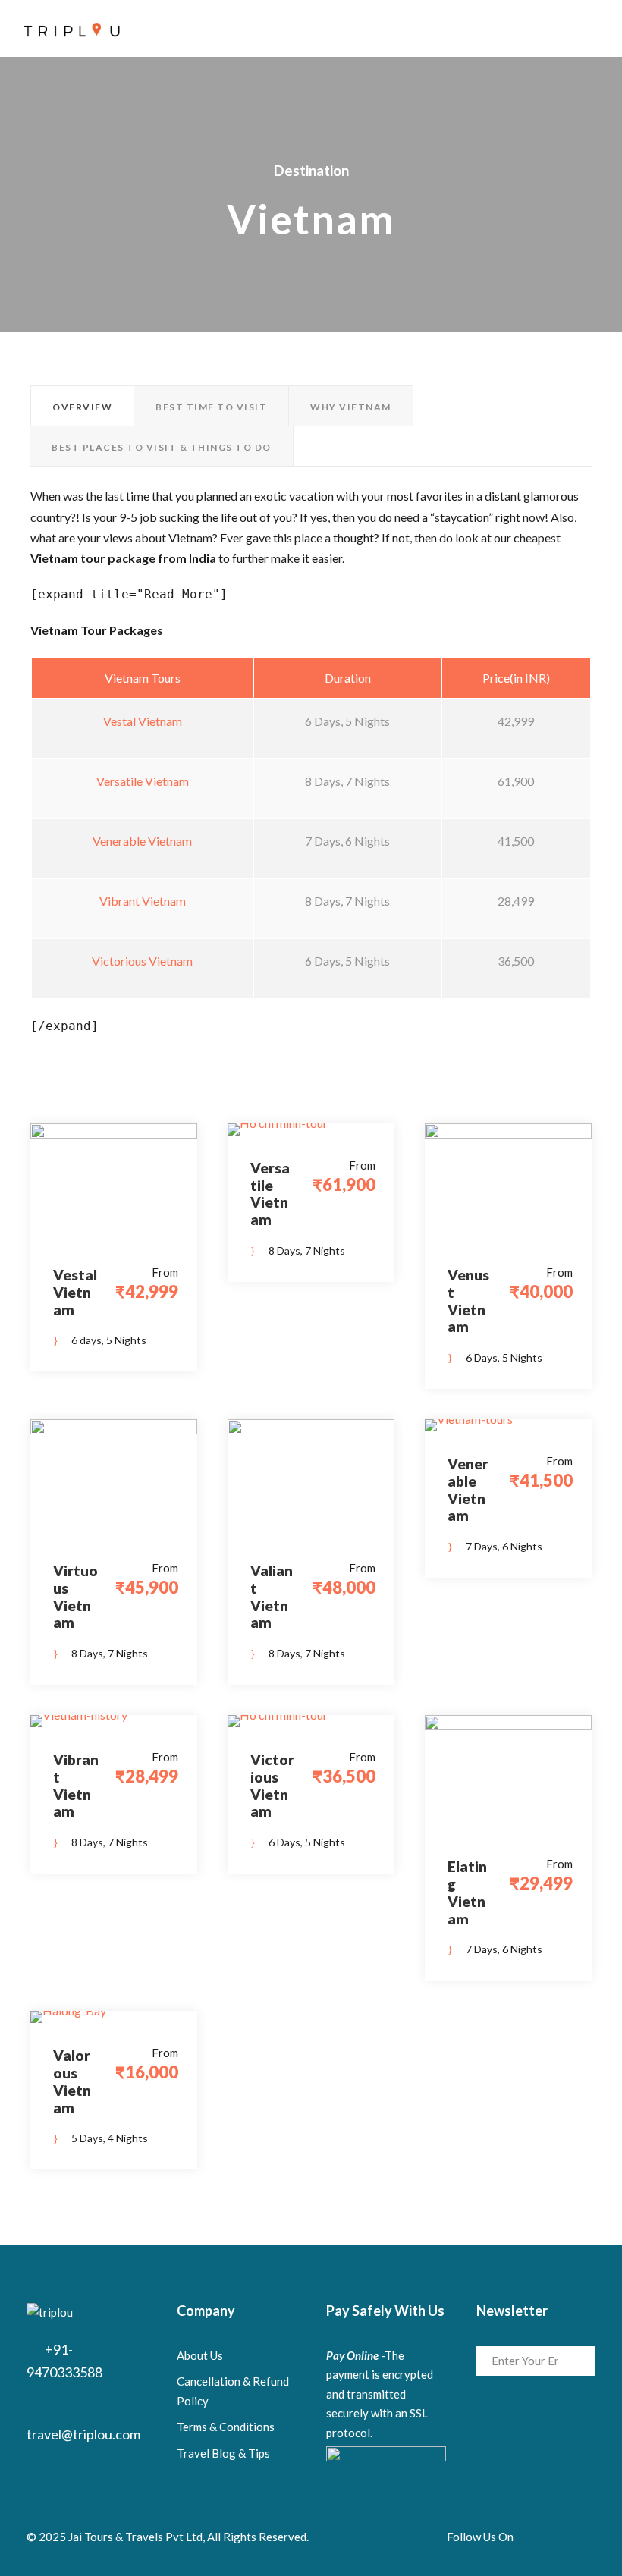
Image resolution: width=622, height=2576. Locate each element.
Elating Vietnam (467, 1892)
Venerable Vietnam (142, 841)
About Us (200, 2355)
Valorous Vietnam (72, 2081)
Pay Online (352, 2355)
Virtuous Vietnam (75, 1596)
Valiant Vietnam (272, 1596)
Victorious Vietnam (142, 961)
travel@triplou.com (83, 2434)
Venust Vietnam (468, 1301)
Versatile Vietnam (143, 781)
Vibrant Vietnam (143, 901)
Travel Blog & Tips (223, 2453)
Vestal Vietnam (143, 721)
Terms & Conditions (226, 2427)
